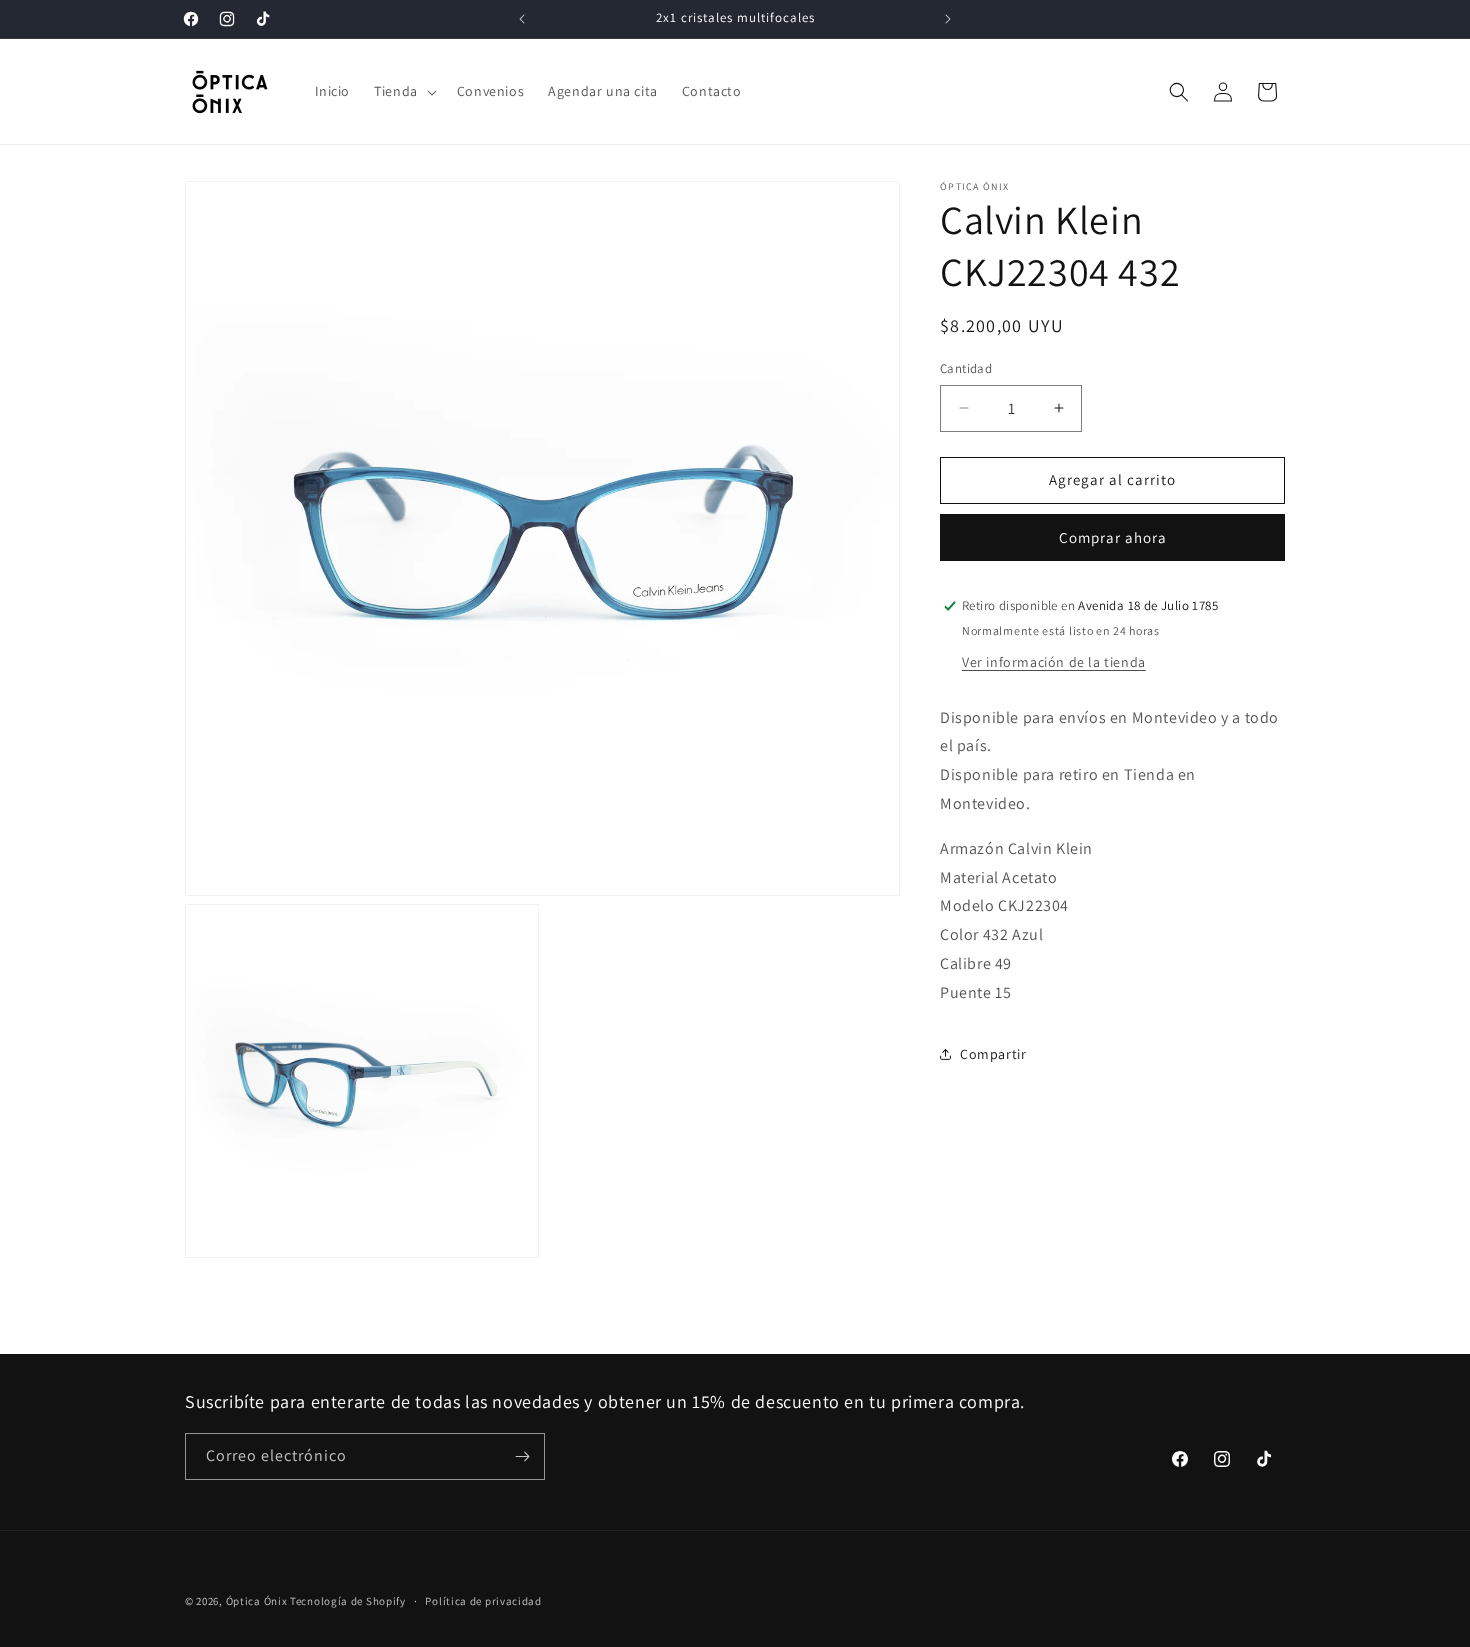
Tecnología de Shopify (348, 1601)
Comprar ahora (1113, 537)
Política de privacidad (483, 1601)
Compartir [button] (993, 1054)
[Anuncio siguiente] (948, 19)
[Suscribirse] (522, 1456)
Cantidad (966, 368)
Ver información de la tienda (1054, 661)
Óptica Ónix (257, 1601)
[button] (403, 91)
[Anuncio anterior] (522, 19)
